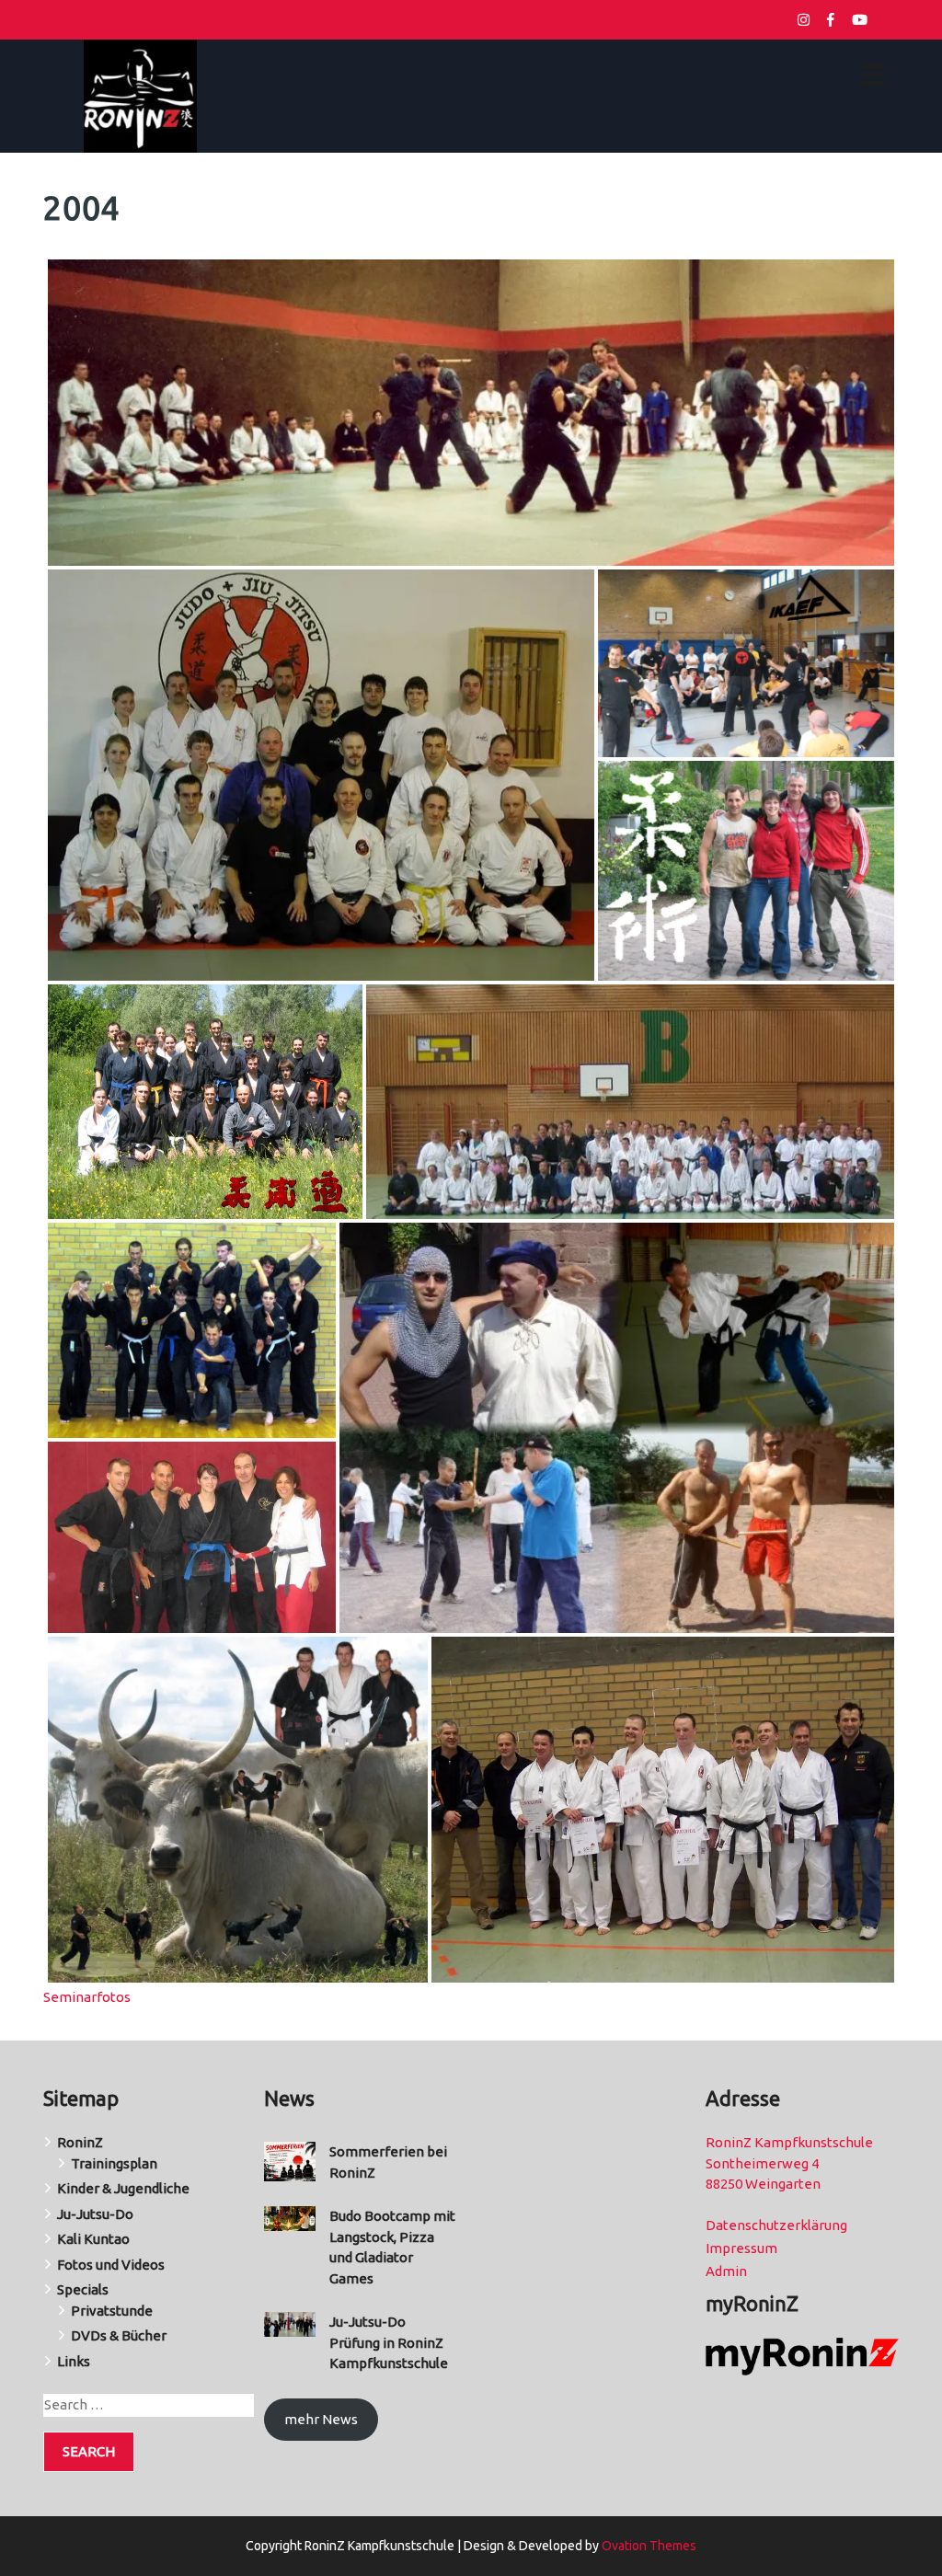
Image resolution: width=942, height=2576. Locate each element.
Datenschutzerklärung (776, 2225)
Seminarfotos (87, 1997)
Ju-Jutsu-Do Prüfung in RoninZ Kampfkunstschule (389, 2342)
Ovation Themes (648, 2546)
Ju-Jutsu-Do (95, 2214)
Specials (83, 2289)
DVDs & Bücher (119, 2335)
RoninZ (80, 2142)
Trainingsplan (114, 2163)
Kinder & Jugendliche (123, 2188)
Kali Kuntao (93, 2239)
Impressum (741, 2248)
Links (74, 2361)
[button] (471, 413)
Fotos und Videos (111, 2265)
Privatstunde (112, 2311)
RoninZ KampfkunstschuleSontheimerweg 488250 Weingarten (789, 2163)
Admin (726, 2271)
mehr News (321, 2419)
